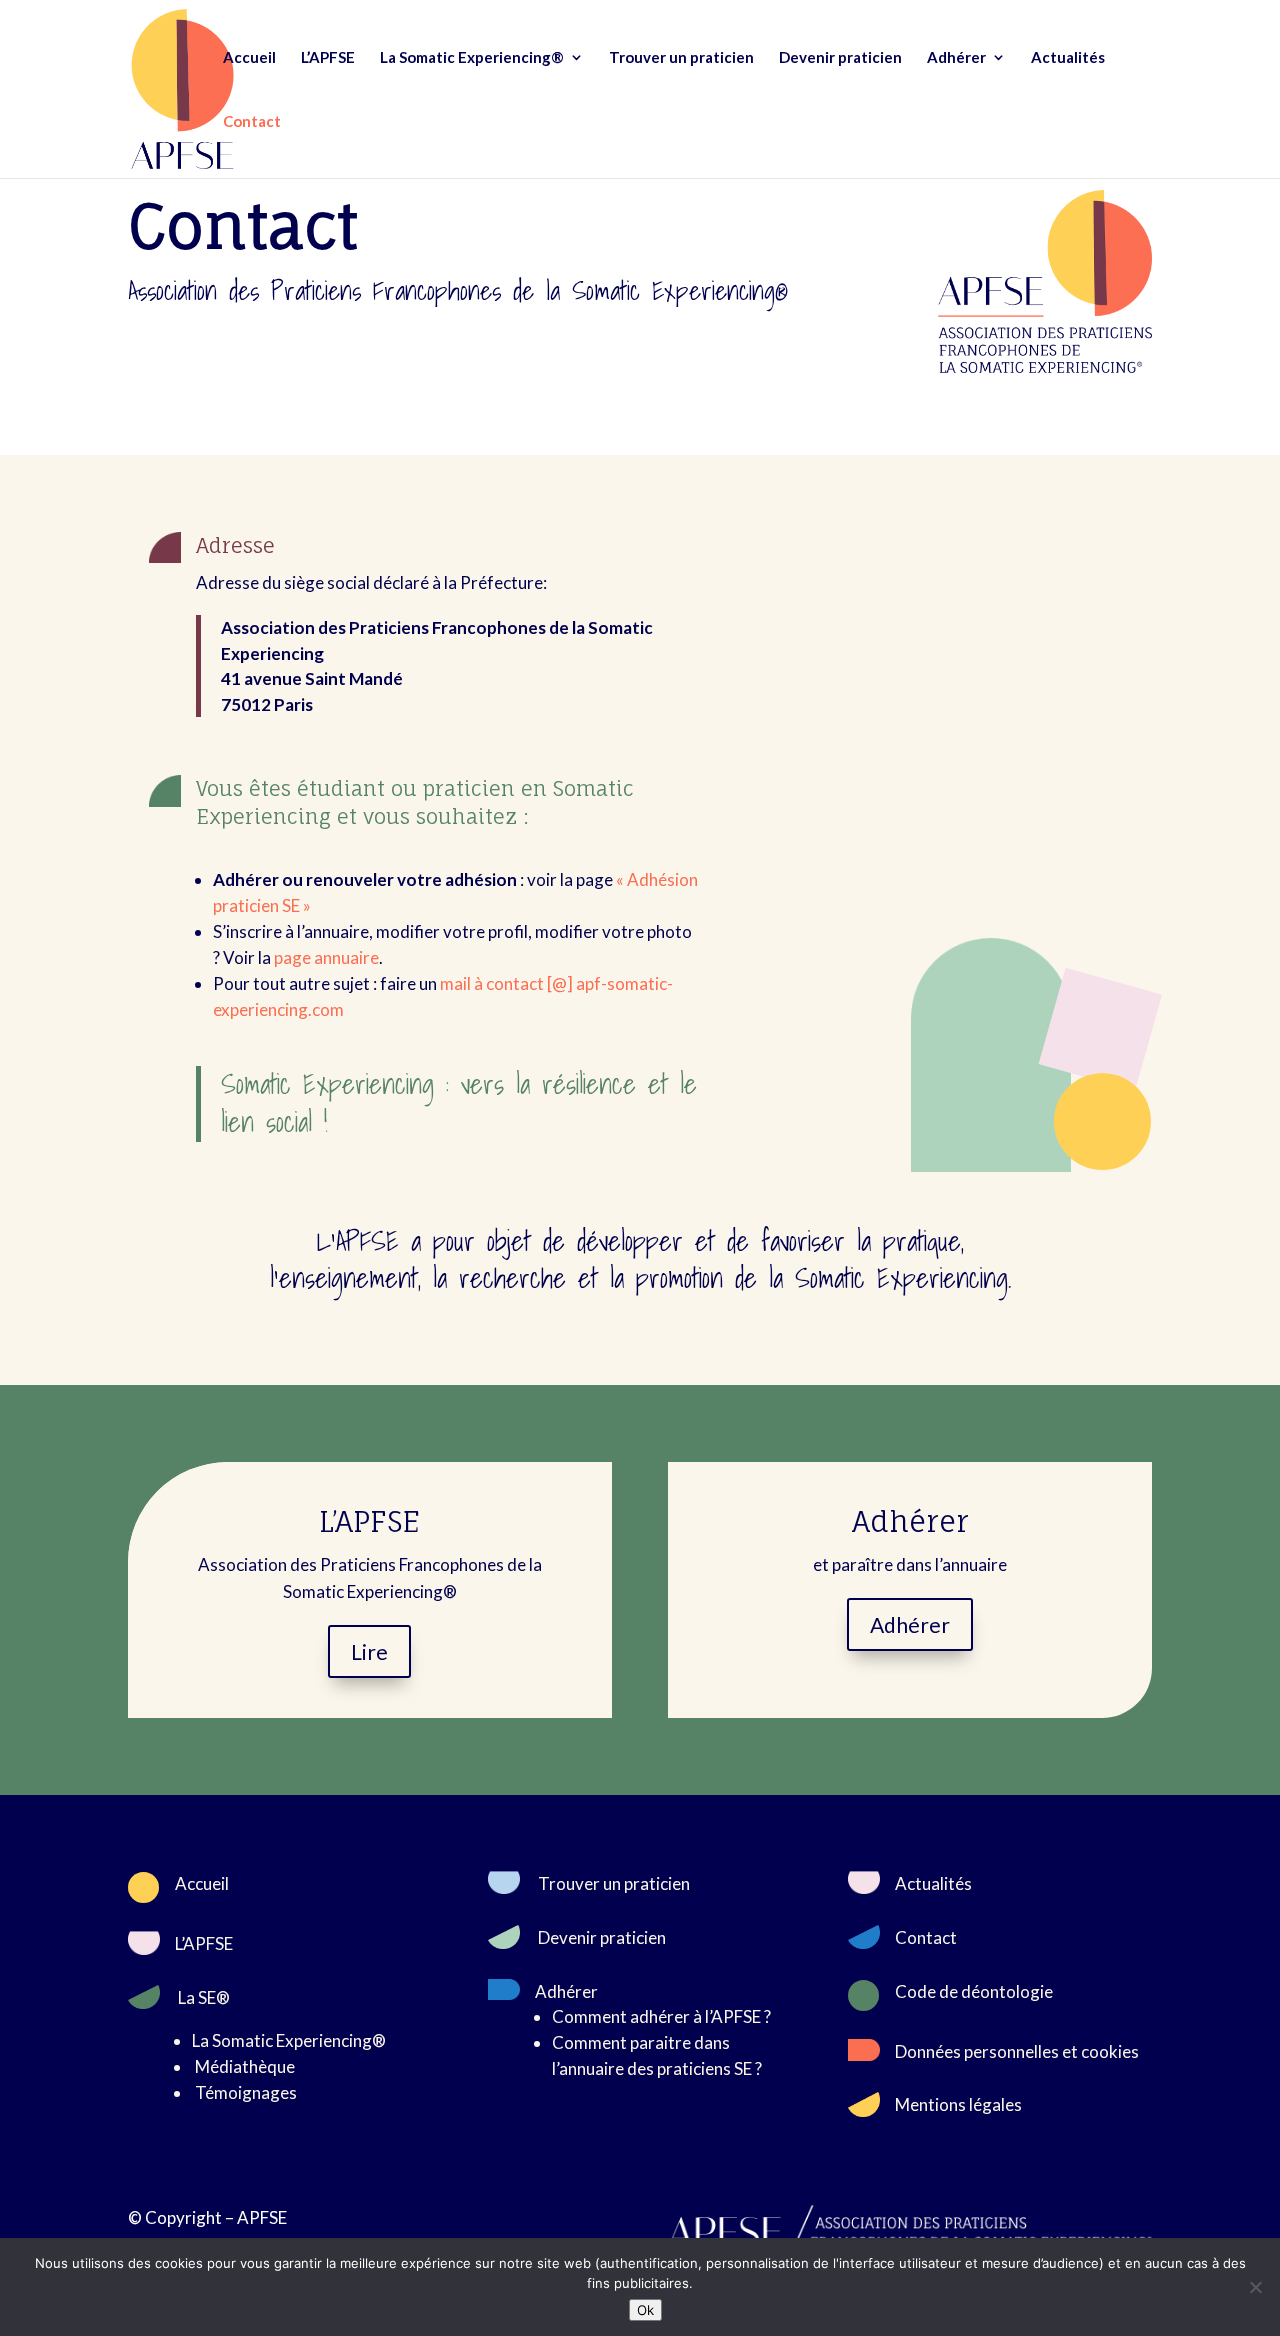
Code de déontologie (974, 1991)
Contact (252, 122)
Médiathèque (245, 2066)
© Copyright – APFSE (207, 2217)
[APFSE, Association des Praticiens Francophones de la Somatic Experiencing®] (1045, 366)
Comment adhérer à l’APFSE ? (661, 2016)
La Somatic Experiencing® (472, 58)
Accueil (249, 58)
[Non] (1255, 2287)
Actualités (1068, 58)
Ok (645, 2310)
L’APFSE (328, 58)
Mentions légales (958, 2104)
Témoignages (246, 2092)
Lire (369, 1651)
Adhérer (956, 58)
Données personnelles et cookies (1017, 2051)
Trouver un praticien (681, 58)
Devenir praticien (840, 58)
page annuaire (326, 957)
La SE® (204, 1997)
